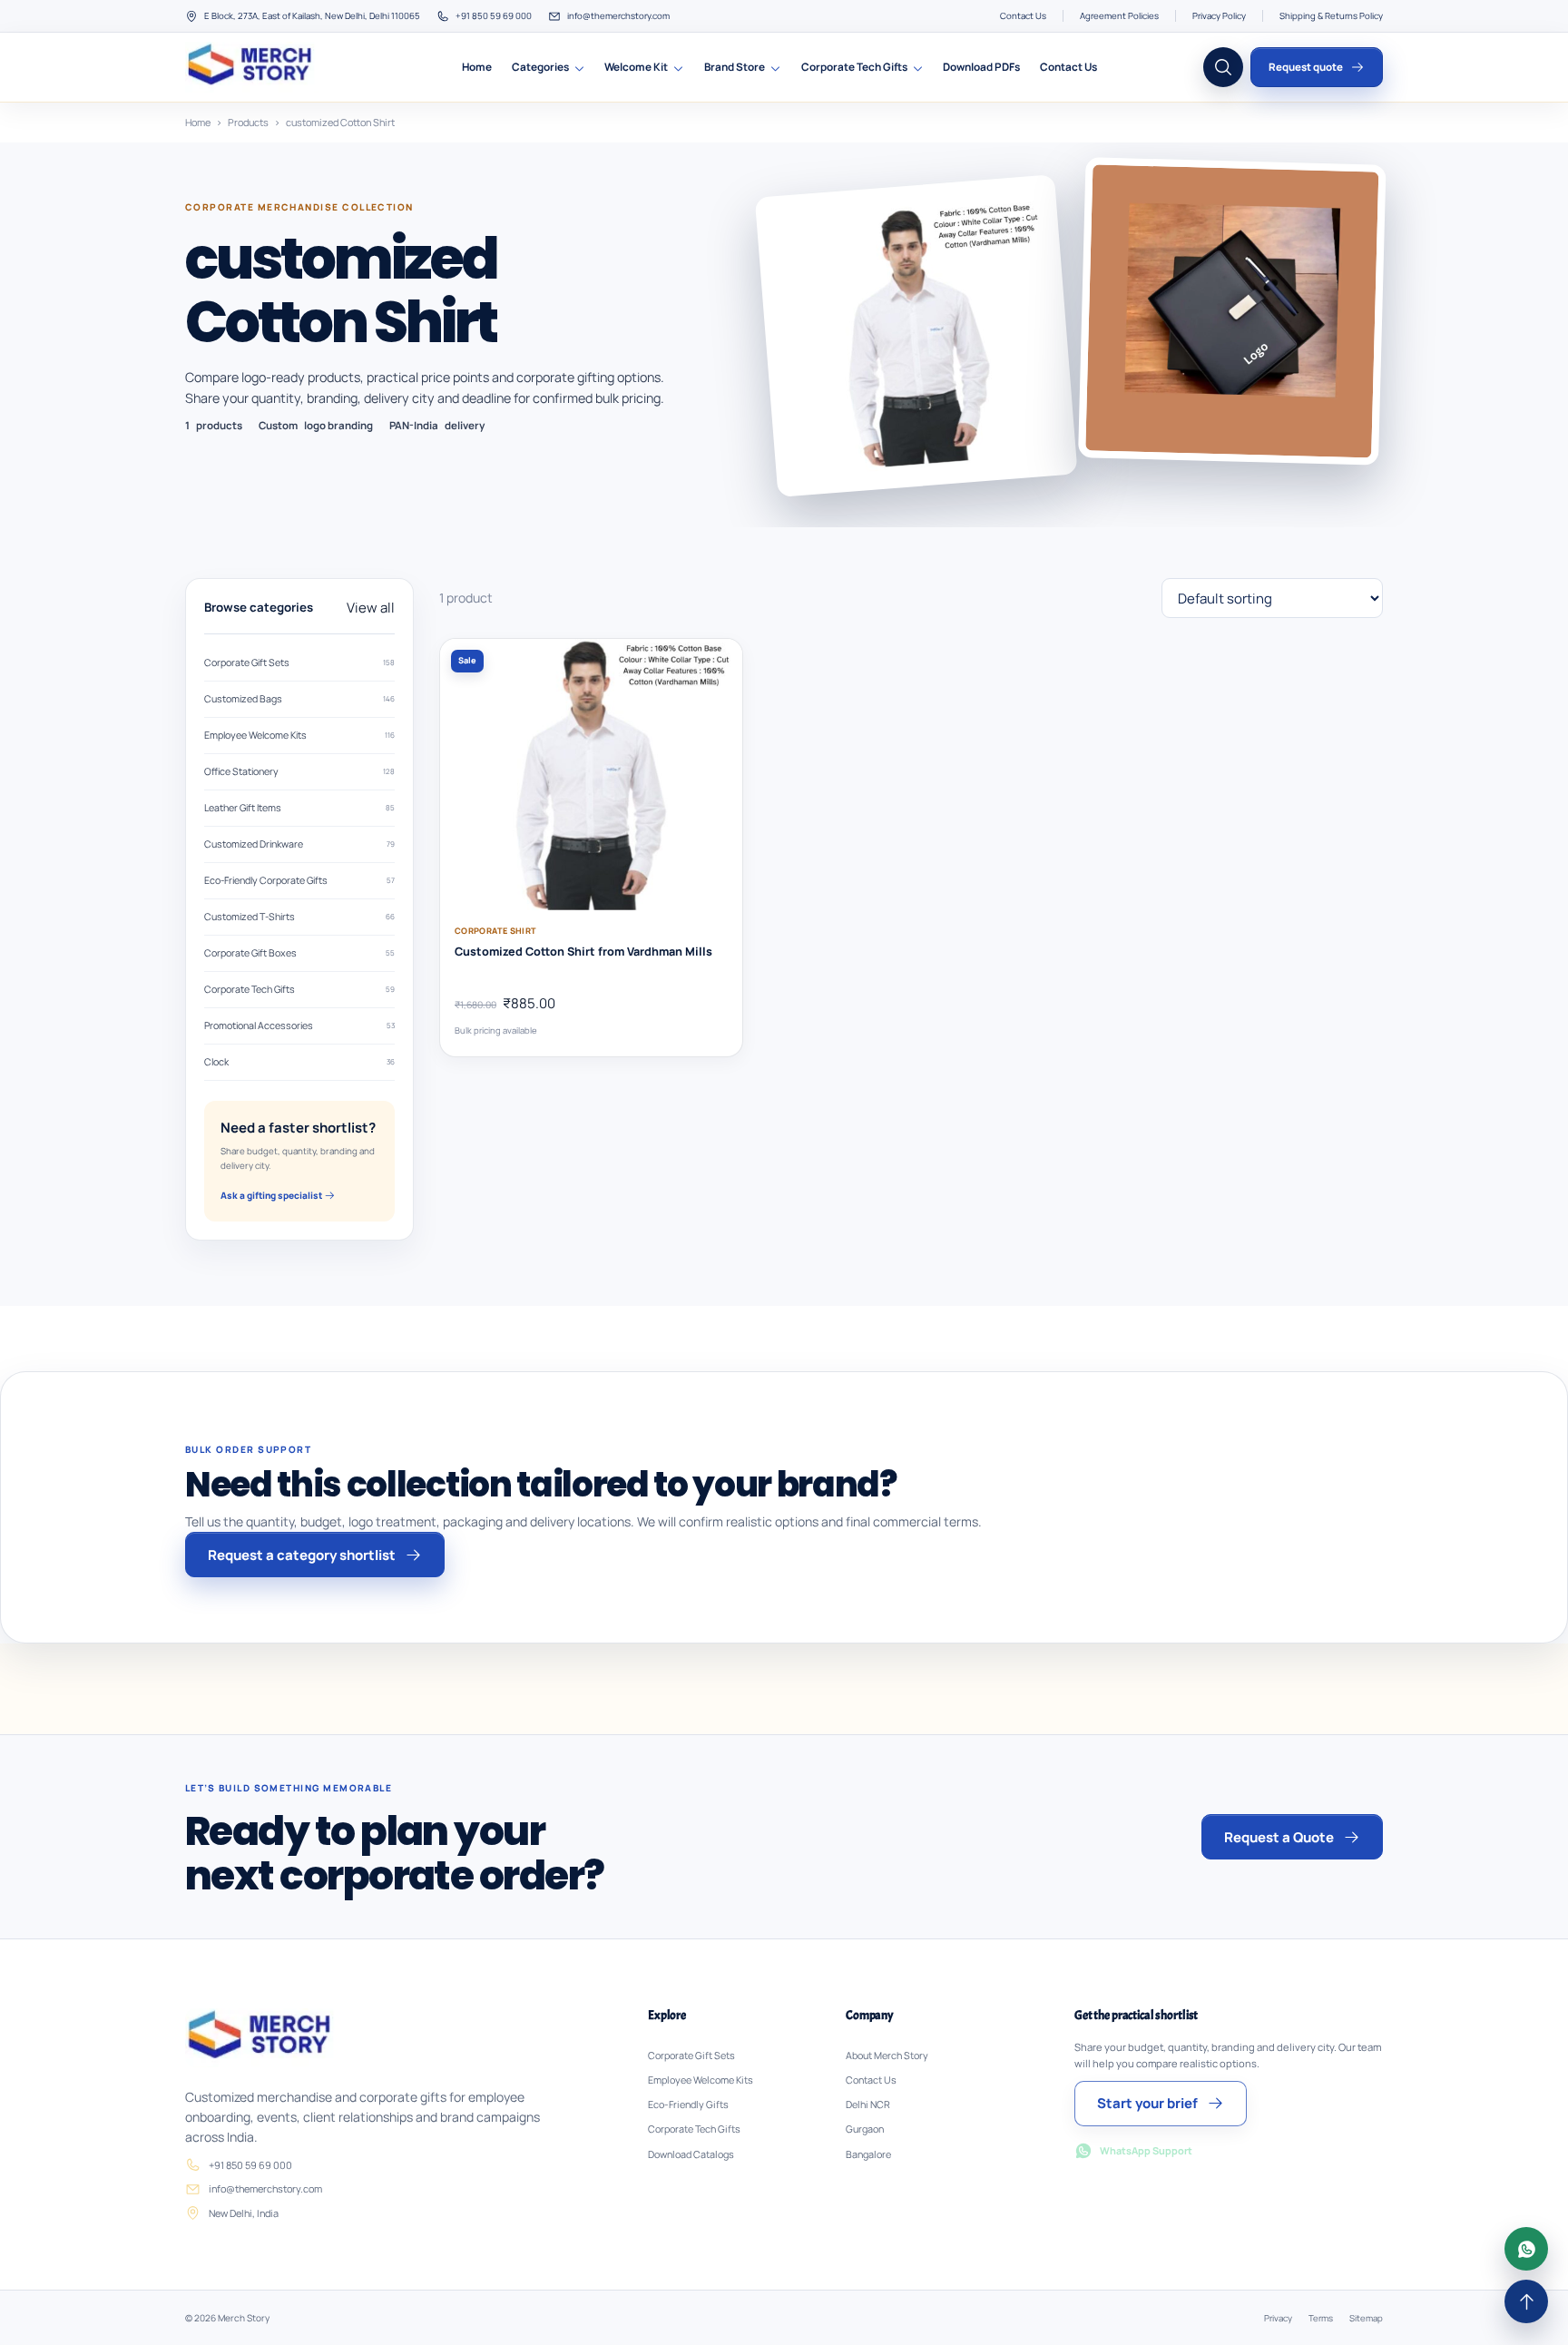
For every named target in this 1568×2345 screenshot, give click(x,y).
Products (248, 122)
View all (371, 608)
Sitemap (1366, 2318)
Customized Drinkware (299, 844)
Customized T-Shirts (299, 917)
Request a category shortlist (302, 1555)
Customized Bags (299, 699)
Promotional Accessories (299, 1025)
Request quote (1306, 67)
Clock (299, 1062)
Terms (1321, 2318)
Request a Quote (1279, 1837)
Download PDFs (981, 67)
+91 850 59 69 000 (494, 16)
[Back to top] (1526, 2301)
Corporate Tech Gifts (854, 67)
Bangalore (868, 2154)
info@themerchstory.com (618, 16)
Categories (540, 67)
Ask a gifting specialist (272, 1195)
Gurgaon (865, 2129)
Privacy (1278, 2318)
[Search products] (1223, 67)
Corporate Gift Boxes (299, 953)
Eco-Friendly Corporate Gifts (299, 880)
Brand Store (735, 67)
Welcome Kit (636, 67)
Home (477, 67)
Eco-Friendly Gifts (688, 2105)
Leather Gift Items (299, 808)
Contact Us (1023, 16)
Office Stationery (299, 771)
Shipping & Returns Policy (1331, 16)
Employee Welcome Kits (299, 735)
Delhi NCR (868, 2105)
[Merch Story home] (252, 67)
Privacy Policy (1219, 16)
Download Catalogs (691, 2154)
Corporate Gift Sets (299, 662)
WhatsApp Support (1146, 2150)
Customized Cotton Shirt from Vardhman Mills (583, 952)
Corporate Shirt (495, 931)
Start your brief (1147, 2103)
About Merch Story (887, 2056)
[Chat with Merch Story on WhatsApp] (1526, 2249)
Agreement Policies (1119, 16)
